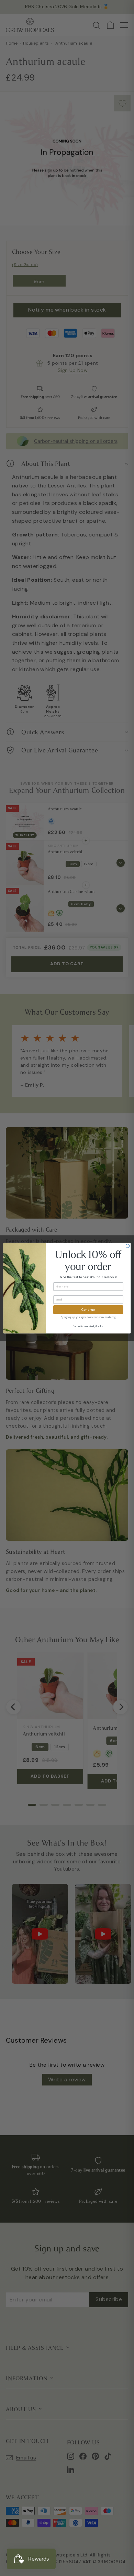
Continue (88, 1309)
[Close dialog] (127, 1246)
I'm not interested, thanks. (88, 1326)
